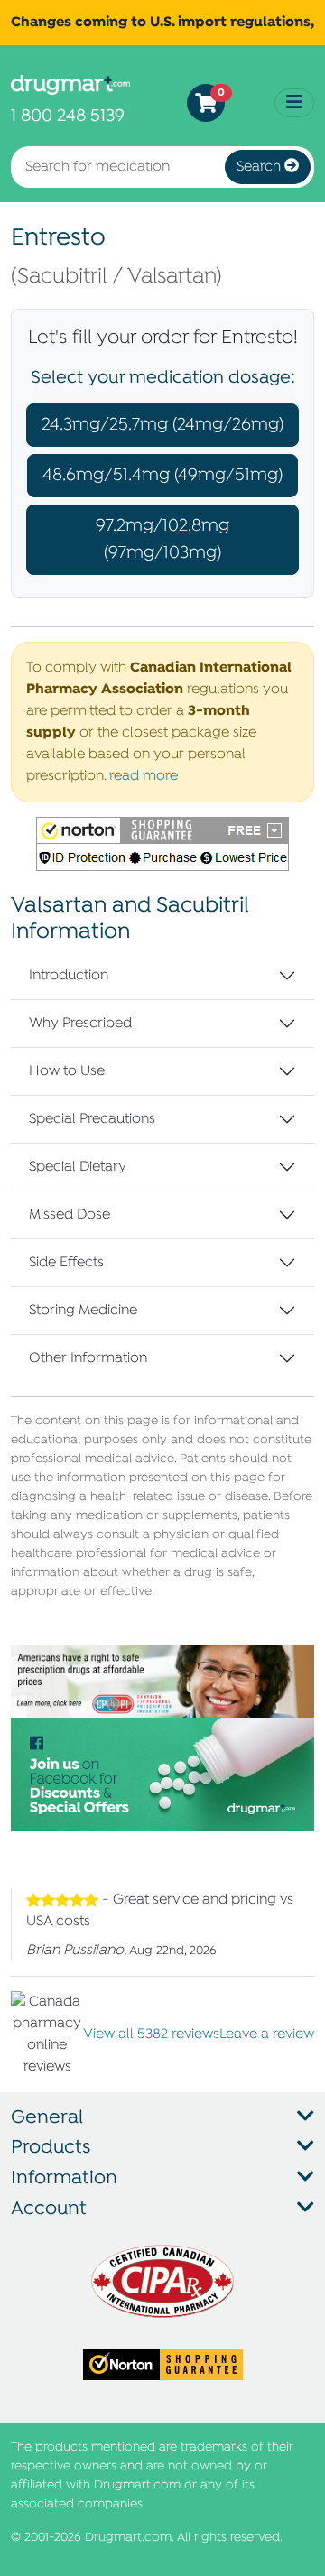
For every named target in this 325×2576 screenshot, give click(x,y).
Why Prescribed (80, 1024)
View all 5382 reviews (151, 2034)
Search (260, 167)
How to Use (67, 1071)
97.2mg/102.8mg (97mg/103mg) (162, 539)
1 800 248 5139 (68, 116)
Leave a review (267, 2034)
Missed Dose (70, 1215)
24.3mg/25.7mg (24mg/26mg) (162, 425)
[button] (162, 844)
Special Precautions (92, 1119)
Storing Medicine (83, 1311)
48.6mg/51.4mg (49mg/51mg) (162, 475)
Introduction (69, 976)
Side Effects (66, 1263)
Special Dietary (78, 1167)
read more (144, 776)
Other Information (88, 1358)
